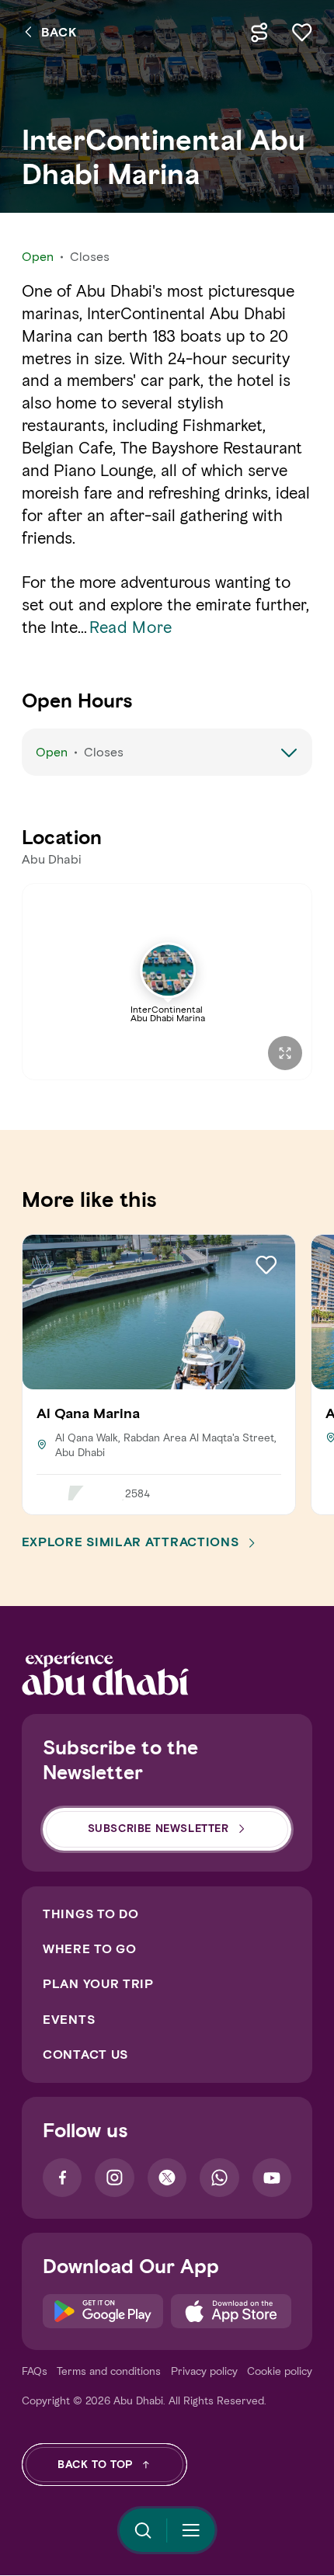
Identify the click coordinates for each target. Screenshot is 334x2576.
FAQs (35, 2371)
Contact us (85, 2055)
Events (69, 2020)
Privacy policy (204, 2371)
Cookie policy (280, 2371)
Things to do (90, 1914)
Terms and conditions (109, 2371)
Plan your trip (98, 1984)
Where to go (90, 1949)
